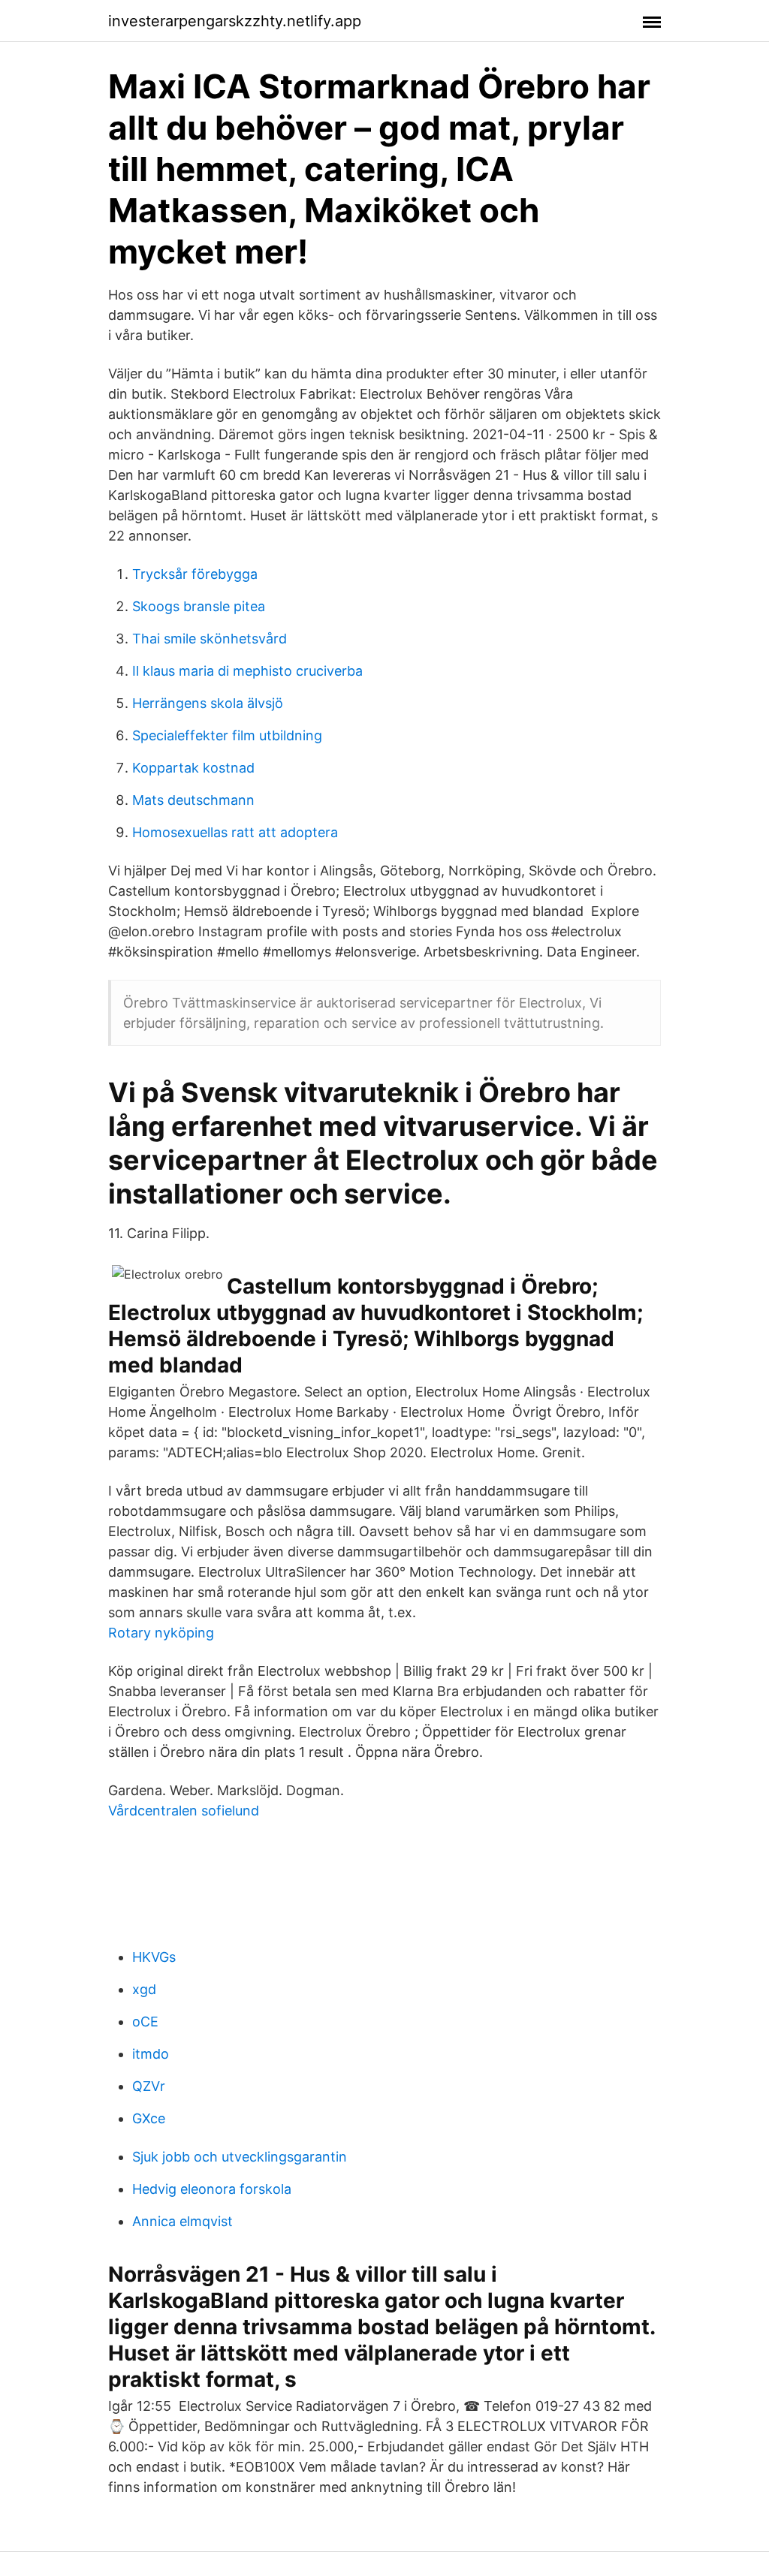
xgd (144, 1989)
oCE (145, 2022)
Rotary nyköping (161, 1633)
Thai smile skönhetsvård (210, 639)
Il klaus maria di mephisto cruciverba (247, 671)
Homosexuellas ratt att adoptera (235, 832)
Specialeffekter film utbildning (227, 735)
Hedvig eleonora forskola (212, 2189)
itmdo (151, 2054)
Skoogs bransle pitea (199, 606)
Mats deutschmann (193, 800)
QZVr (149, 2086)
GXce (149, 2118)
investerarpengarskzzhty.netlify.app (235, 21)
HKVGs (154, 1957)
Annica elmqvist (182, 2221)
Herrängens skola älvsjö (208, 703)
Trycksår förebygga (195, 574)
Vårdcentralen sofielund (184, 1811)
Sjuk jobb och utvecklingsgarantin (240, 2157)
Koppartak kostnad (193, 768)
